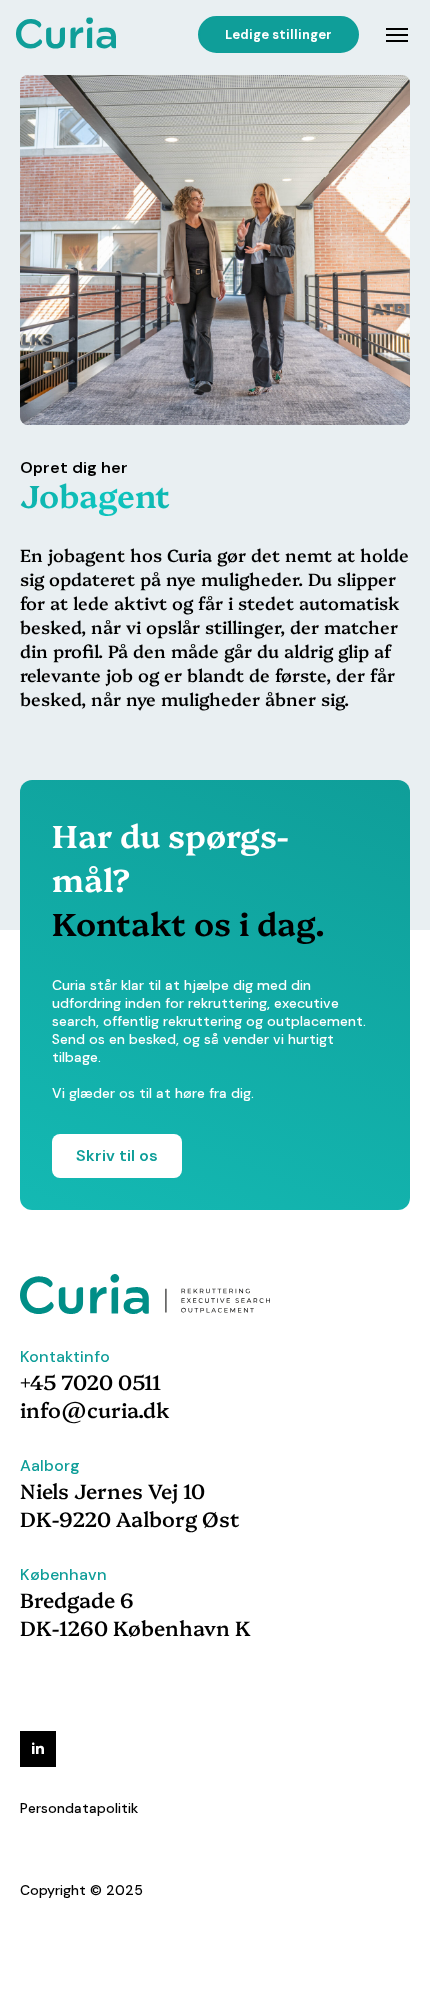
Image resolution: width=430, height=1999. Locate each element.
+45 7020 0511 (90, 1381)
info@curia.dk (95, 1409)
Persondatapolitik (79, 1808)
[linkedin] (38, 1749)
